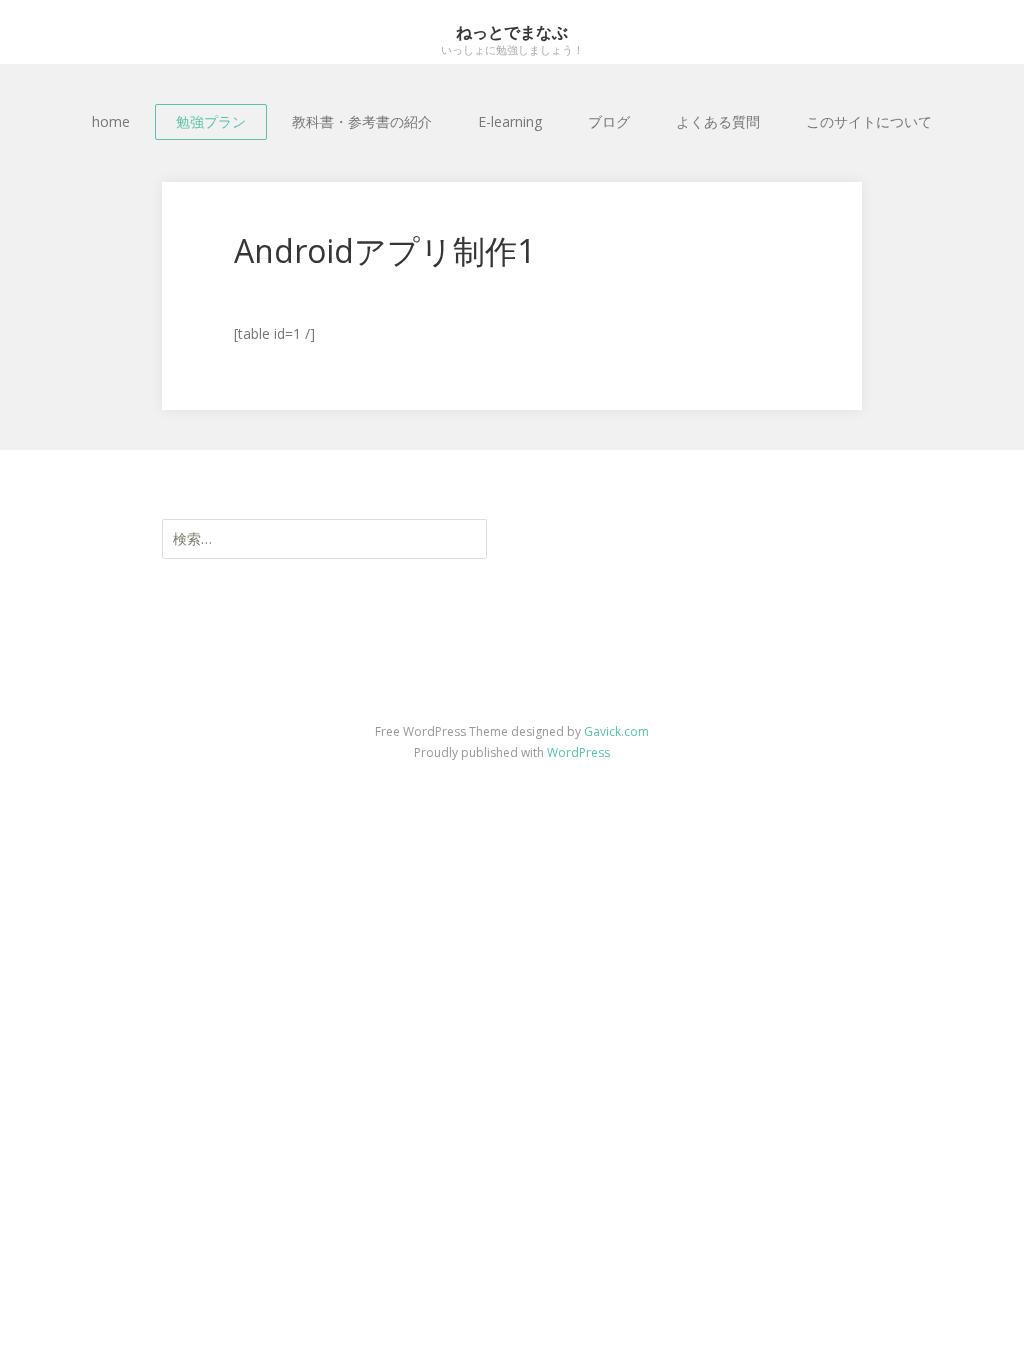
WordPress (578, 752)
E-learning (510, 121)
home (111, 121)
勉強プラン (211, 121)
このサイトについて (869, 121)
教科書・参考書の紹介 (362, 121)
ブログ (609, 121)
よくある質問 (718, 121)
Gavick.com (616, 731)
